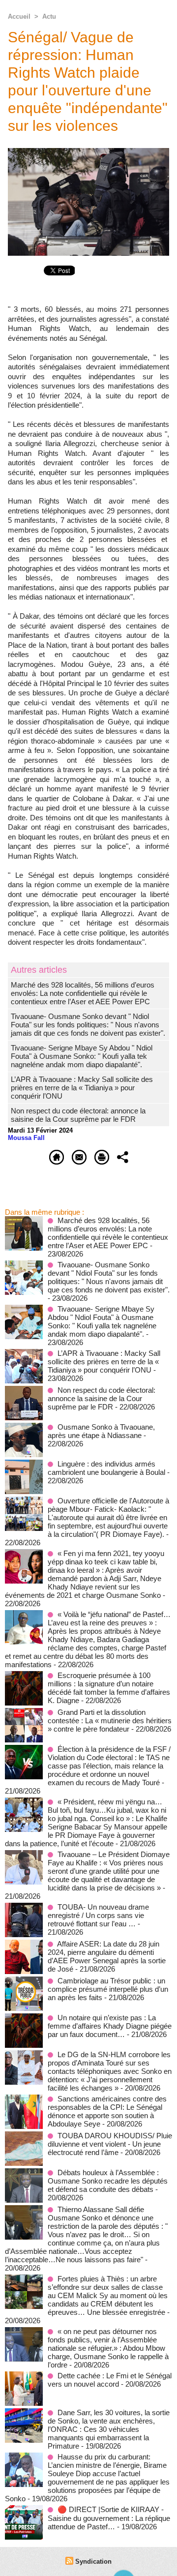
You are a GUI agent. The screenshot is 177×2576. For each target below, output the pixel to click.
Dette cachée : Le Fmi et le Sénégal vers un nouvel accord (110, 2380)
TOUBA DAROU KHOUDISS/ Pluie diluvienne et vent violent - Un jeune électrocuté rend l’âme (110, 2144)
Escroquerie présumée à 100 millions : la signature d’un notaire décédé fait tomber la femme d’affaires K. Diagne (109, 1688)
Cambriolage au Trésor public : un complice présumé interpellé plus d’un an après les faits (108, 1989)
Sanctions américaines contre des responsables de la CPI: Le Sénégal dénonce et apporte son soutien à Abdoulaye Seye (107, 2111)
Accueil (19, 16)
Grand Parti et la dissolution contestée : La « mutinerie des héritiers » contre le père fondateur (110, 1721)
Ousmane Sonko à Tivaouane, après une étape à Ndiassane (101, 1431)
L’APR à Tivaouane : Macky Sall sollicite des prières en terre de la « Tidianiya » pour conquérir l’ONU (82, 1088)
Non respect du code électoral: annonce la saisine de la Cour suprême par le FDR (78, 1115)
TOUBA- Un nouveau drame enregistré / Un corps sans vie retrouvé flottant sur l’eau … (98, 1915)
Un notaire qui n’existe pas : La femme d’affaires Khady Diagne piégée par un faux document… (110, 2026)
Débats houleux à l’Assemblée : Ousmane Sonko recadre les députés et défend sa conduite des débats (108, 2181)
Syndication (93, 2561)
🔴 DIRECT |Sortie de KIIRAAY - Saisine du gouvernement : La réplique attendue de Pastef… (109, 2518)
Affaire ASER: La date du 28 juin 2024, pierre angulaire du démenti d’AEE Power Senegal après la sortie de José (107, 1956)
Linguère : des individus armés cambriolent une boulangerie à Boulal (106, 1468)
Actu (49, 16)
